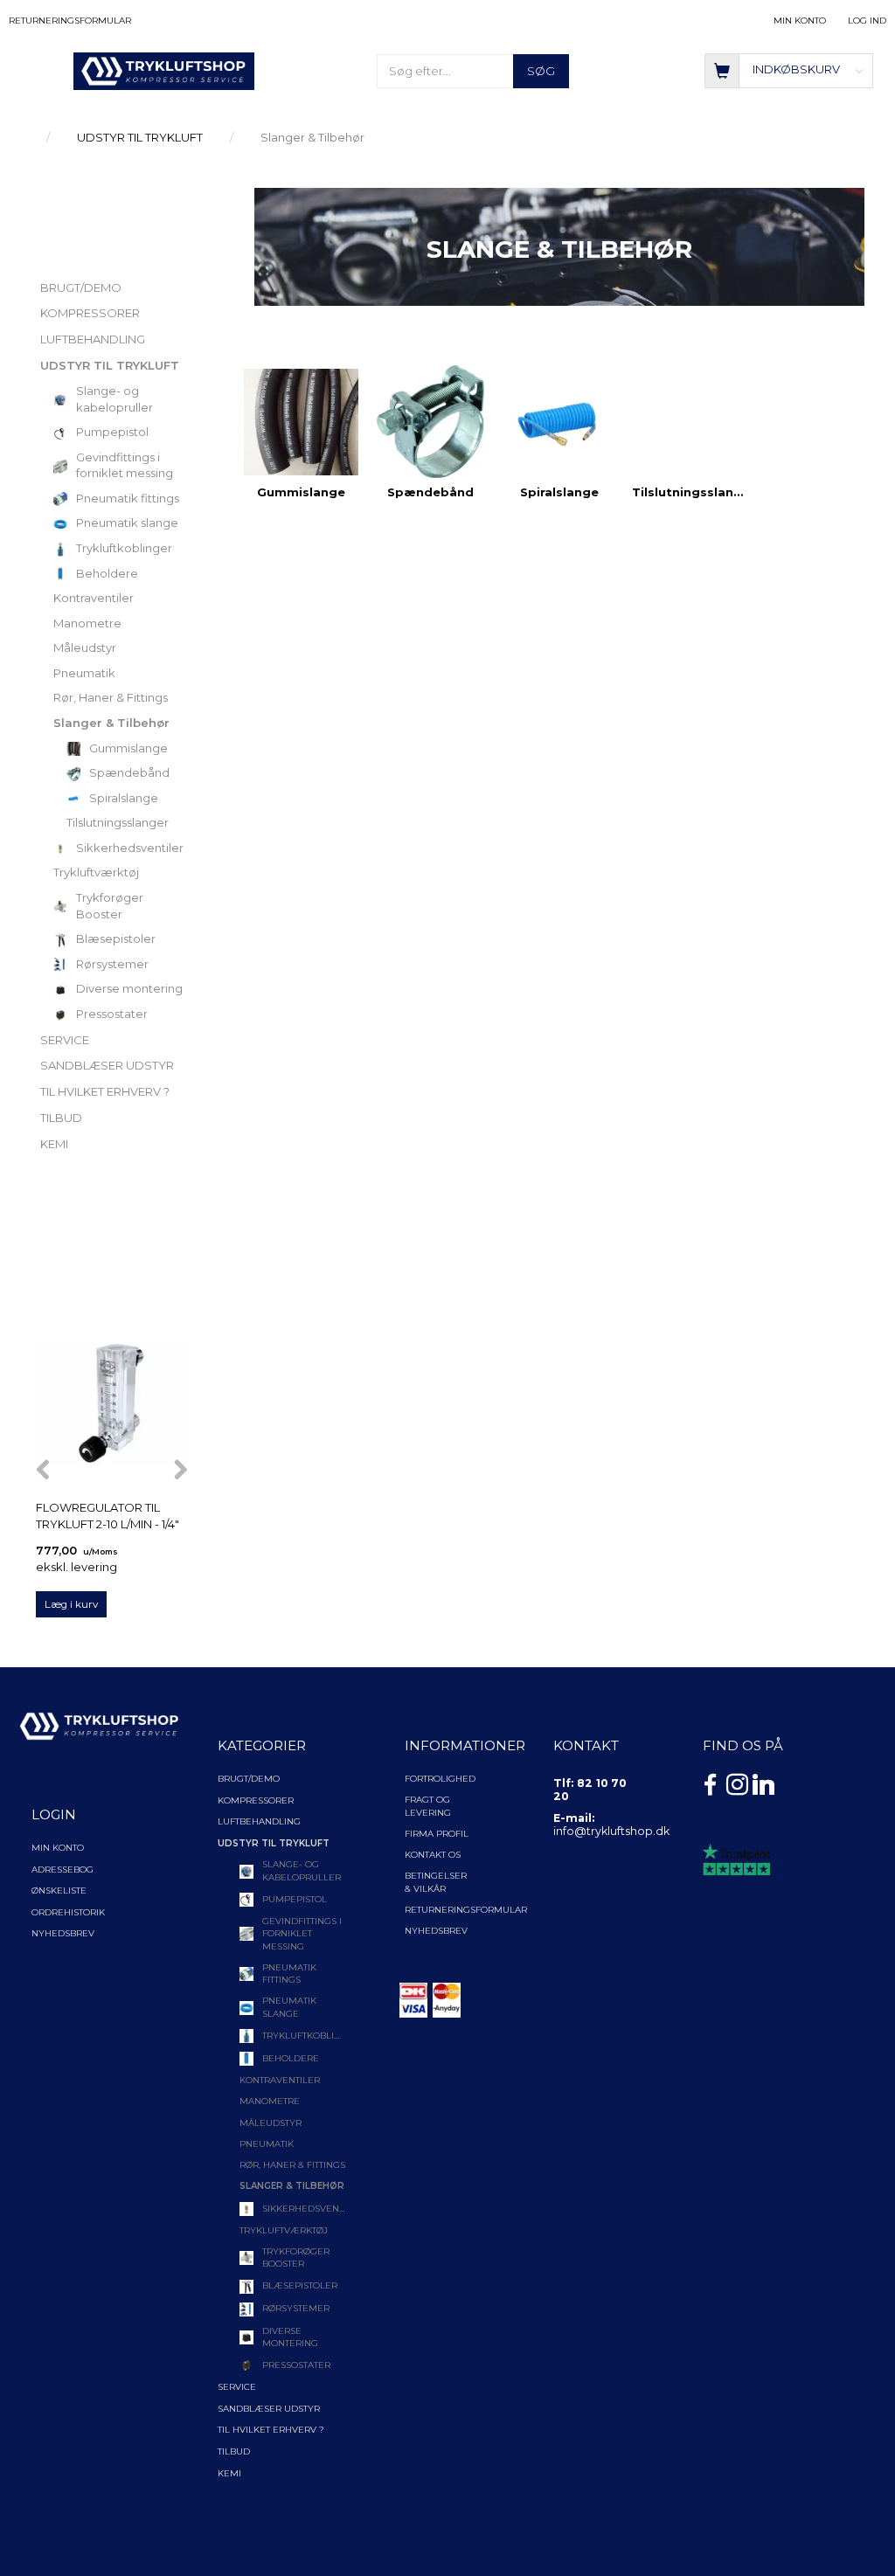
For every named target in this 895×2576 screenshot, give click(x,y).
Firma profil (437, 1834)
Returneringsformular (70, 21)
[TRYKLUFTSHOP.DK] (164, 70)
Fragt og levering (428, 1806)
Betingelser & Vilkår (436, 1882)
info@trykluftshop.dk (611, 1831)
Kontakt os (433, 1855)
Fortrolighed (440, 1779)
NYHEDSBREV (436, 1931)
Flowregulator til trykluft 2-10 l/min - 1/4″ (108, 1516)
